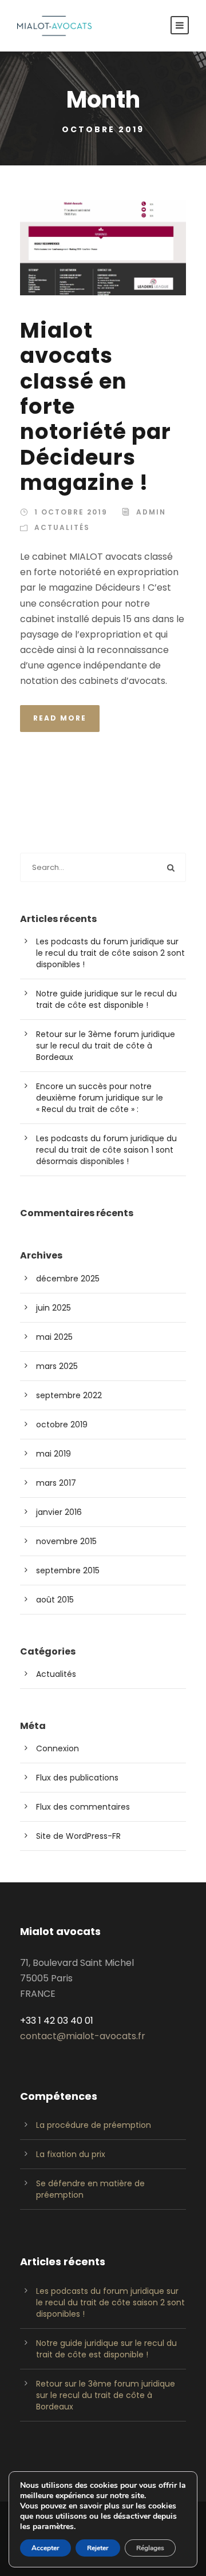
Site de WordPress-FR (78, 1836)
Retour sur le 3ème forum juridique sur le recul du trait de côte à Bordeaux (106, 1046)
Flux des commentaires (83, 1807)
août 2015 (55, 1600)
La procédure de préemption (94, 2125)
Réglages (150, 2548)
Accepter (45, 2548)
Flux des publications (77, 1778)
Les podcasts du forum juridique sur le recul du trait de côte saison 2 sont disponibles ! (110, 953)
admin (151, 512)
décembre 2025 (68, 1279)
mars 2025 (57, 1366)
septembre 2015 (68, 1570)
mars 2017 (56, 1483)
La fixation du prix (71, 2154)
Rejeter (98, 2548)
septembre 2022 (69, 1395)
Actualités (62, 527)
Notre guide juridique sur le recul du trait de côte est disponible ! (106, 999)
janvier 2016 (59, 1512)
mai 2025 (54, 1337)
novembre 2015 (66, 1541)
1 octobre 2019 (71, 512)
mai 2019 (54, 1454)
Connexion (58, 1748)
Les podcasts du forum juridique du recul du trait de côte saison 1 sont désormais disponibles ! (106, 1150)
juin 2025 (54, 1308)
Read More (60, 718)
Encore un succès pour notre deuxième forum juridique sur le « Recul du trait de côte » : (100, 1098)
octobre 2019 (62, 1424)
